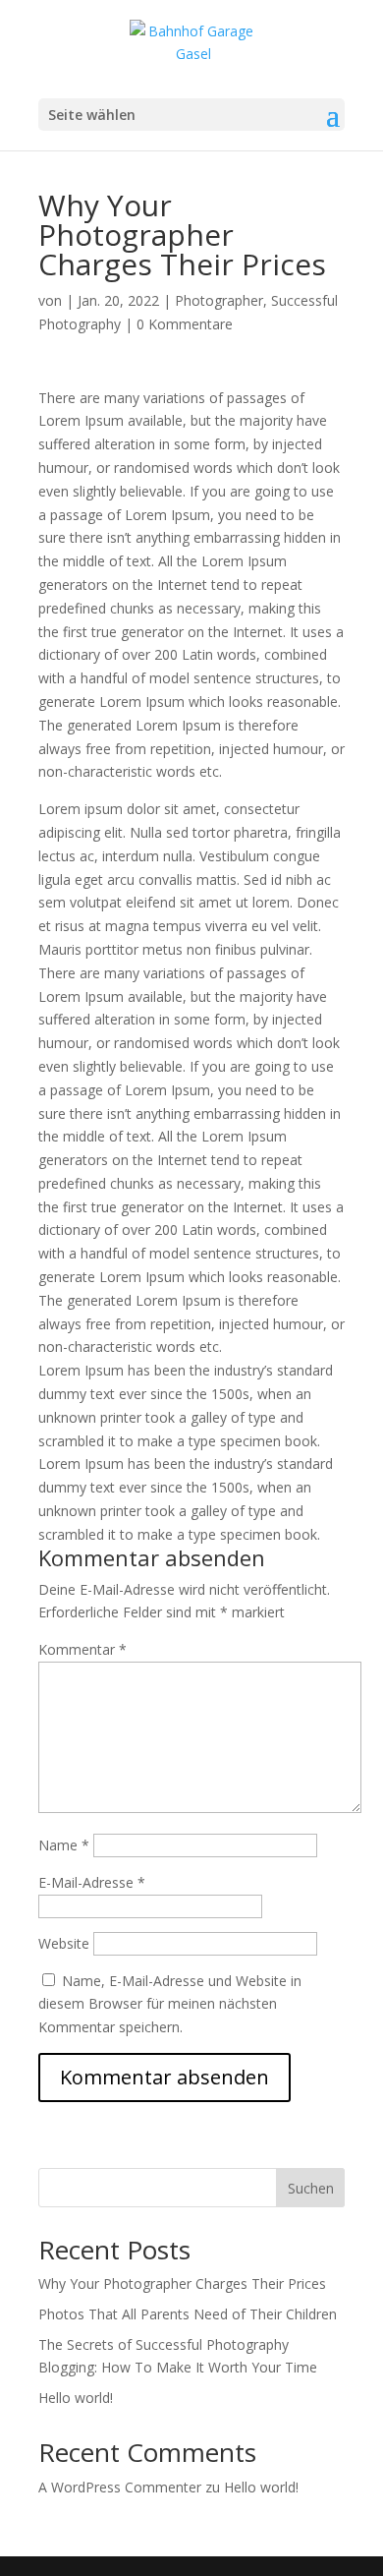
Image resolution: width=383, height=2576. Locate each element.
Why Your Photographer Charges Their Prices (182, 2283)
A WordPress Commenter (120, 2487)
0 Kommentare (185, 324)
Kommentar (82, 1649)
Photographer (219, 300)
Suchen (311, 2188)
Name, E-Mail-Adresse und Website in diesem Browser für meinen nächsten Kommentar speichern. (170, 2004)
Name (64, 1845)
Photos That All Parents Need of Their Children (188, 2314)
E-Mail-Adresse (92, 1882)
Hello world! (76, 2398)
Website (64, 1943)
